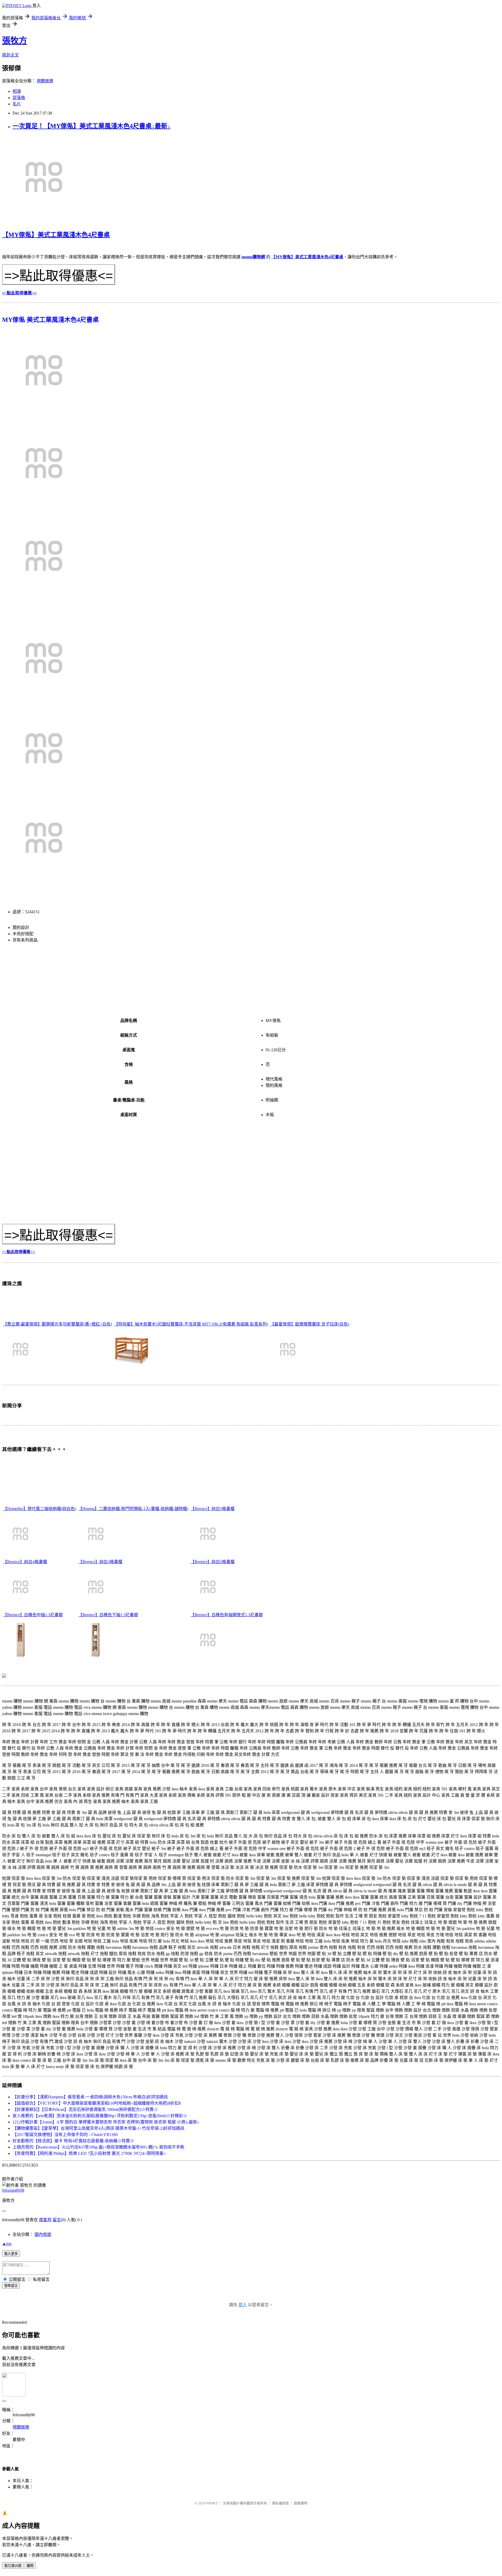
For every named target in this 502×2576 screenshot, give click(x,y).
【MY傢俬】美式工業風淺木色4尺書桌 (56, 235)
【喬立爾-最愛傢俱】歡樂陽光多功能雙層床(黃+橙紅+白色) (57, 1324)
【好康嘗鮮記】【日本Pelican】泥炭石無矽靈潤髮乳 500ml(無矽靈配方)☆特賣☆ (85, 2109)
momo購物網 (253, 257)
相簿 (17, 91)
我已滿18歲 (13, 2566)
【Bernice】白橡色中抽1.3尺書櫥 (33, 1615)
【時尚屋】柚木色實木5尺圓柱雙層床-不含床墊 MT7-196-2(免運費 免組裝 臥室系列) (191, 1324)
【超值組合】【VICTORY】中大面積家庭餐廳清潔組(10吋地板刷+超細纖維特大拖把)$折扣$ (97, 2103)
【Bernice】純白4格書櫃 (25, 1562)
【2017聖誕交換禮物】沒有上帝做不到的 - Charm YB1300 (65, 2135)
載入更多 (11, 2254)
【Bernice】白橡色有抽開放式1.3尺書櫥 (227, 1615)
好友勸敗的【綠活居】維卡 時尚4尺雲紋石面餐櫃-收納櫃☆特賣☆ (73, 2141)
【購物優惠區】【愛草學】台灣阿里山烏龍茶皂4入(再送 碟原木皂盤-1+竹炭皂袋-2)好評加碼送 (98, 2128)
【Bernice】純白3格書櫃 (100, 1562)
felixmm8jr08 (13, 2190)
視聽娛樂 (45, 81)
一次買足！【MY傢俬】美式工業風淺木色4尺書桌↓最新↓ (92, 126)
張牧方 (15, 41)
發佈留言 (11, 2286)
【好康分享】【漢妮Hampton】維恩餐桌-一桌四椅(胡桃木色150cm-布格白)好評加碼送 (90, 2097)
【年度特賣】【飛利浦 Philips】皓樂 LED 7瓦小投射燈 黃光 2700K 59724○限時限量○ (89, 2153)
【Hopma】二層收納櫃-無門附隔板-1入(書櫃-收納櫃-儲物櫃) (133, 1509)
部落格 (19, 98)
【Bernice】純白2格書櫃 (212, 1562)
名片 (17, 104)
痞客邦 (45, 2220)
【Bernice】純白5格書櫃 (212, 1509)
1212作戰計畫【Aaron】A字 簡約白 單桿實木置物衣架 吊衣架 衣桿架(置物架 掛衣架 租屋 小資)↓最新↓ (106, 2122)
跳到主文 (10, 55)
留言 (57, 2220)
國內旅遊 (43, 2234)
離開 (30, 2566)
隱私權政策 (280, 2503)
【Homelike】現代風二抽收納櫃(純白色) (39, 1509)
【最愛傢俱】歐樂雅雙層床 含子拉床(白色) (310, 1324)
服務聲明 (301, 2503)
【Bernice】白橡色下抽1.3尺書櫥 (108, 1615)
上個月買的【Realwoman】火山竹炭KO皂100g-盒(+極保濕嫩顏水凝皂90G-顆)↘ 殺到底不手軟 (98, 2147)
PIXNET (212, 2503)
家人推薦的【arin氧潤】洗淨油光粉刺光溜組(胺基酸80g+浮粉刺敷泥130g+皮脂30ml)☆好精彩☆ (100, 2116)
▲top (7, 2244)
